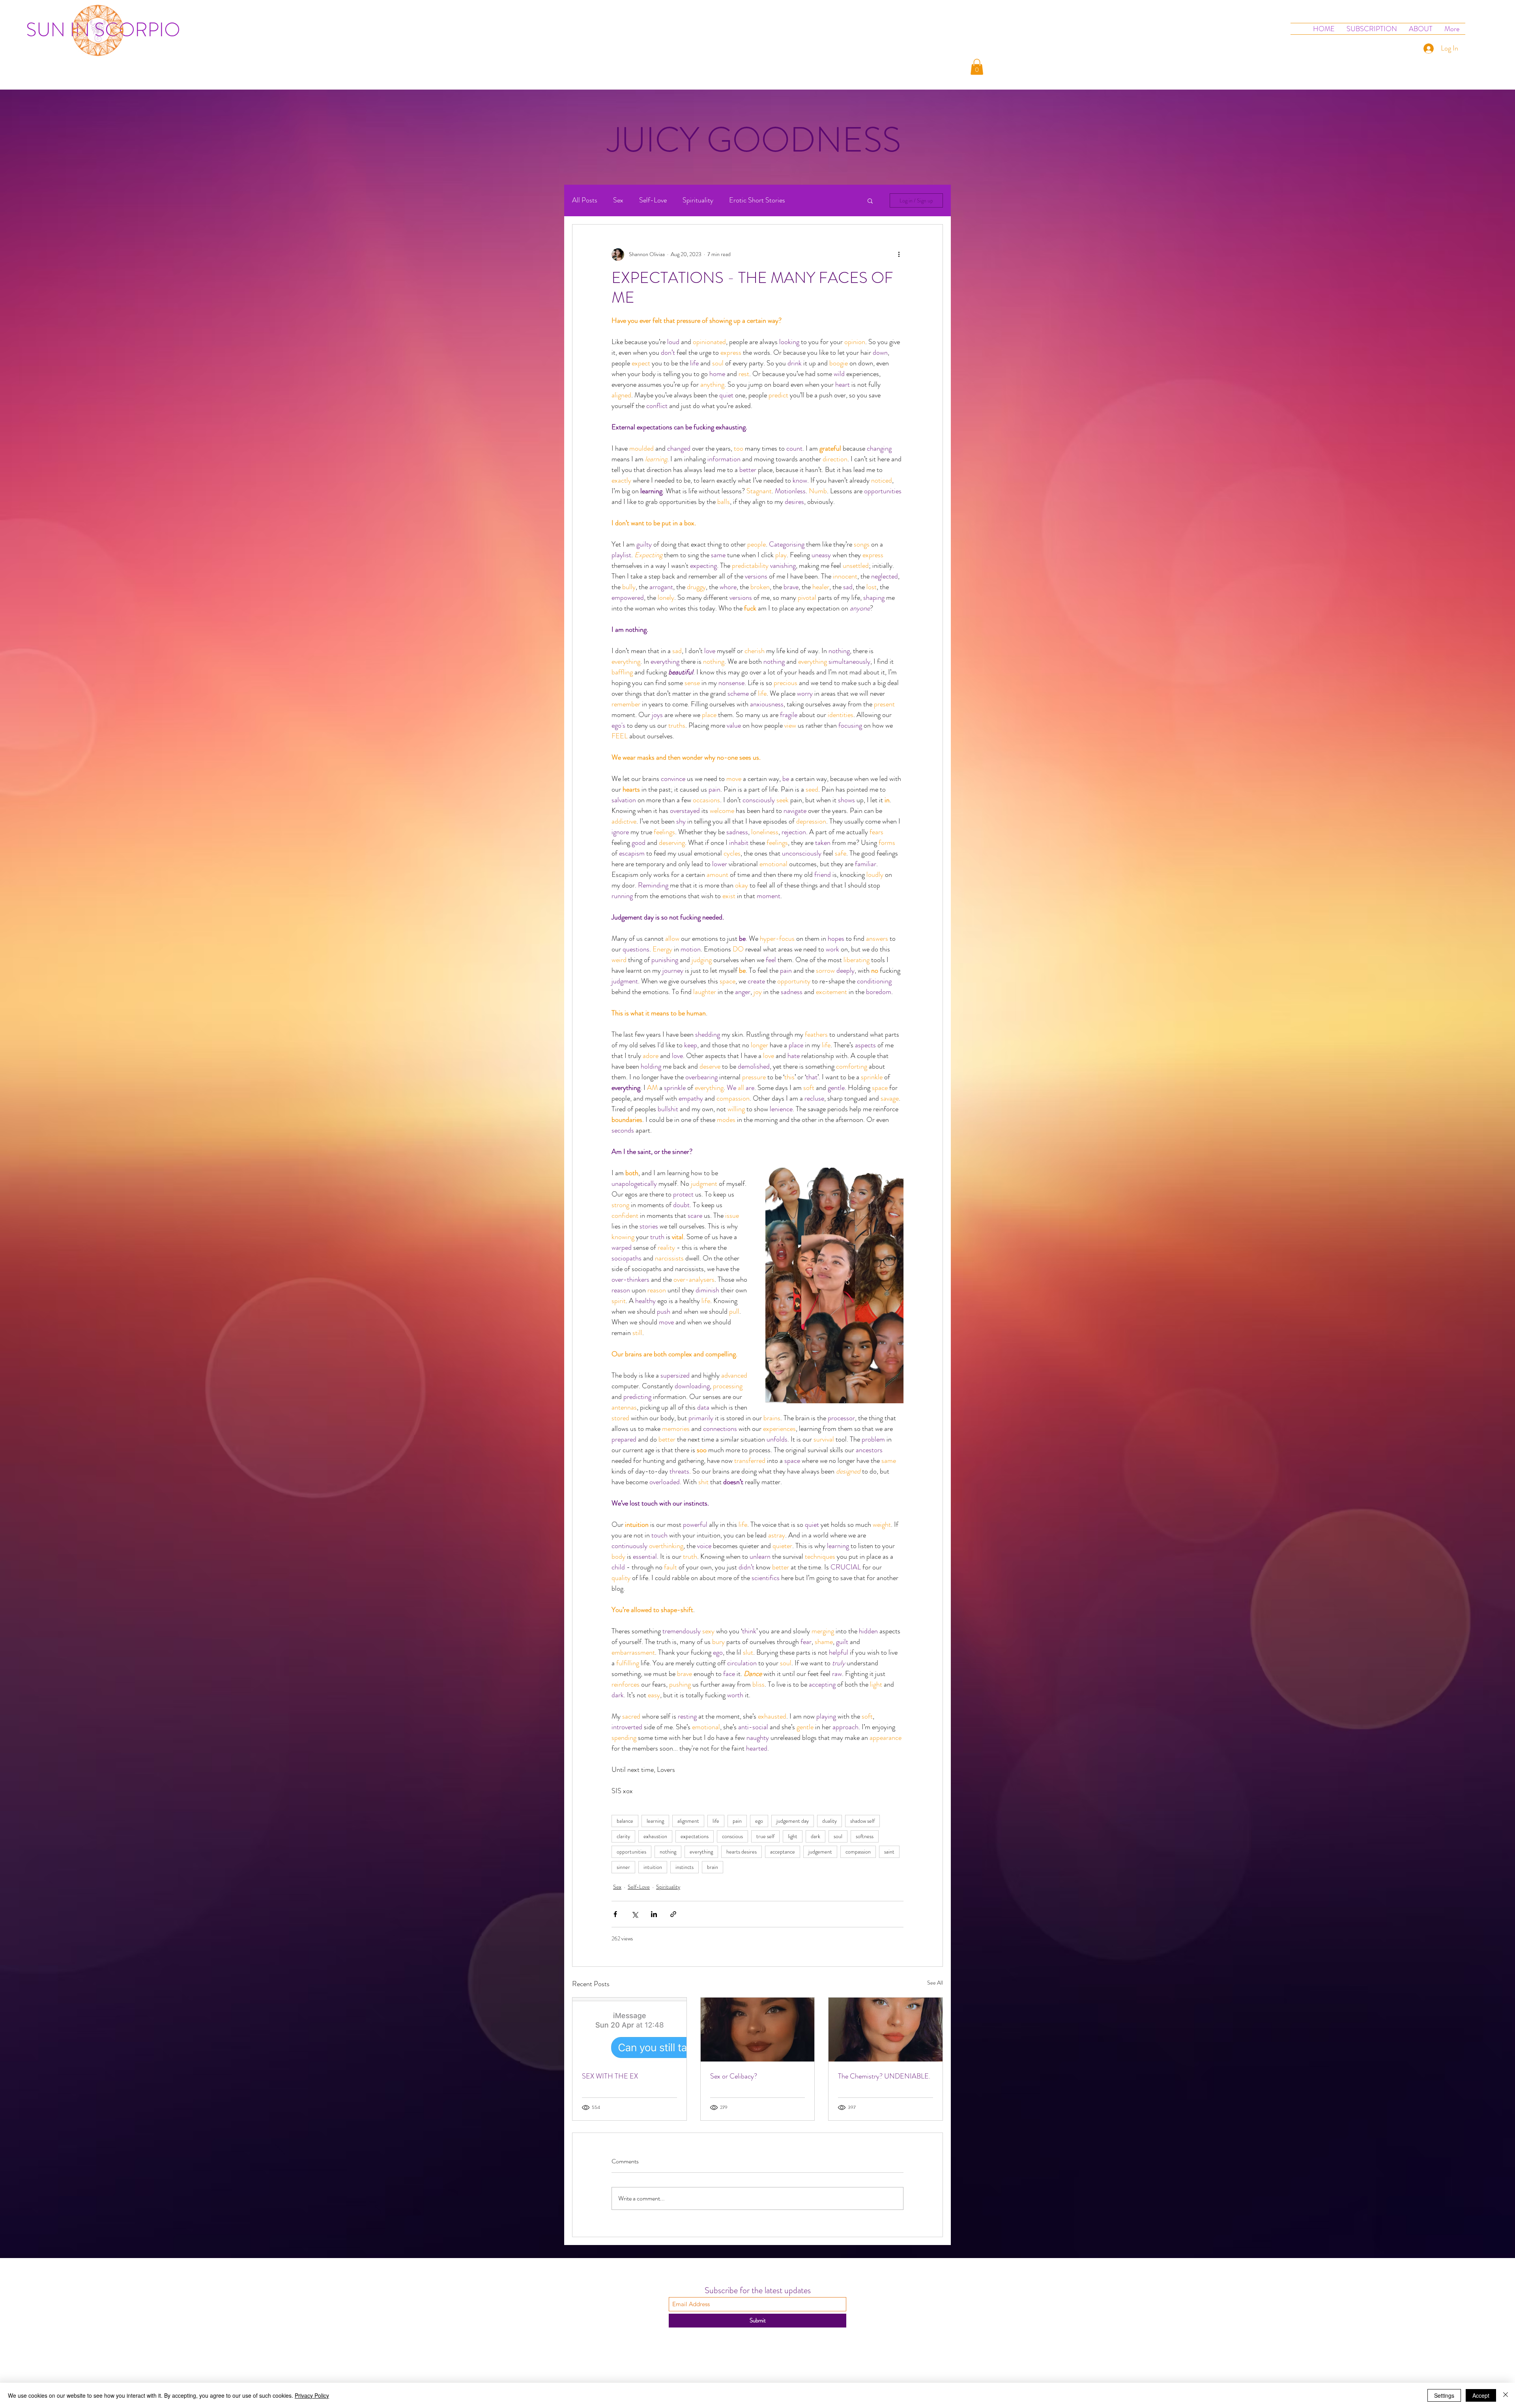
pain (737, 1821)
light (793, 1836)
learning (655, 1821)
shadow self (862, 1821)
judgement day (793, 1821)
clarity (623, 1836)
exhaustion (655, 1836)
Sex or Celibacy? (734, 2076)
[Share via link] (673, 1914)
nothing (668, 1852)
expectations (695, 1836)
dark (815, 1836)
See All (935, 1983)
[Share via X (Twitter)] (635, 1914)
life (716, 1821)
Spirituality (698, 200)
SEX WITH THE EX (610, 2076)
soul (838, 1836)
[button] (977, 67)
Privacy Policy (312, 2395)
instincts (685, 1867)
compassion (858, 1852)
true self (765, 1836)
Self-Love (653, 200)
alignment (688, 1821)
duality (830, 1821)
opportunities (631, 1852)
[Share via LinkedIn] (654, 1914)
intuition (653, 1867)
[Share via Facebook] (615, 1914)
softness (865, 1836)
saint (889, 1852)
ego (759, 1821)
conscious (732, 1836)
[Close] (1506, 2395)
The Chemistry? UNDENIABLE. (884, 2076)
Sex (618, 200)
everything (701, 1852)
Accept (1481, 2395)
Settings (1444, 2395)
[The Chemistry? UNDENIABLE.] (886, 2030)
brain (713, 1867)
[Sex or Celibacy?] (758, 2030)
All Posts (585, 200)
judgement (820, 1852)
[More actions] (899, 255)
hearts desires (742, 1852)
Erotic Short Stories (757, 200)
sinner (623, 1867)
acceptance (783, 1852)
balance (625, 1821)
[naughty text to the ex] (629, 2030)
